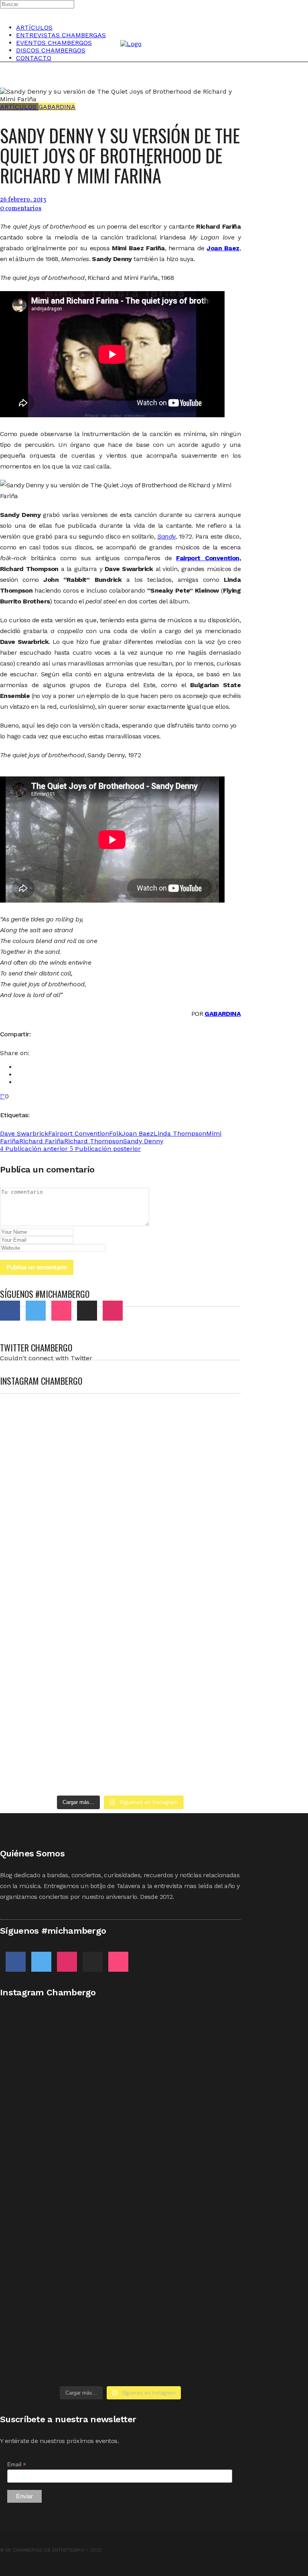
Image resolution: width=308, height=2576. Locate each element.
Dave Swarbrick (24, 1133)
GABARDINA (223, 1014)
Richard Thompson (94, 1141)
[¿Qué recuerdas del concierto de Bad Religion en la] (181, 1495)
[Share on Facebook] (18, 1067)
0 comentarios (21, 209)
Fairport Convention (208, 558)
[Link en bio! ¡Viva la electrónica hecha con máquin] (181, 1701)
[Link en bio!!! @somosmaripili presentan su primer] (59, 1697)
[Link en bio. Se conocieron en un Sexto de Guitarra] (59, 1427)
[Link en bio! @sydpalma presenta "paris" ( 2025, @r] (181, 1606)
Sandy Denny (143, 1141)
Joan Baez (138, 1133)
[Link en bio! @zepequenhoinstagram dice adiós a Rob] (59, 1587)
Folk (115, 1133)
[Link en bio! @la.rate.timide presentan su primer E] (59, 1518)
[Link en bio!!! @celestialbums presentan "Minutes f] (181, 1434)
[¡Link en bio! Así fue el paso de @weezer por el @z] (59, 1770)
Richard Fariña (42, 1141)
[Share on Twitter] (18, 1075)
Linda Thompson (180, 1133)
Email (17, 2464)
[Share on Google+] (18, 1082)
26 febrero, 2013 (23, 200)
